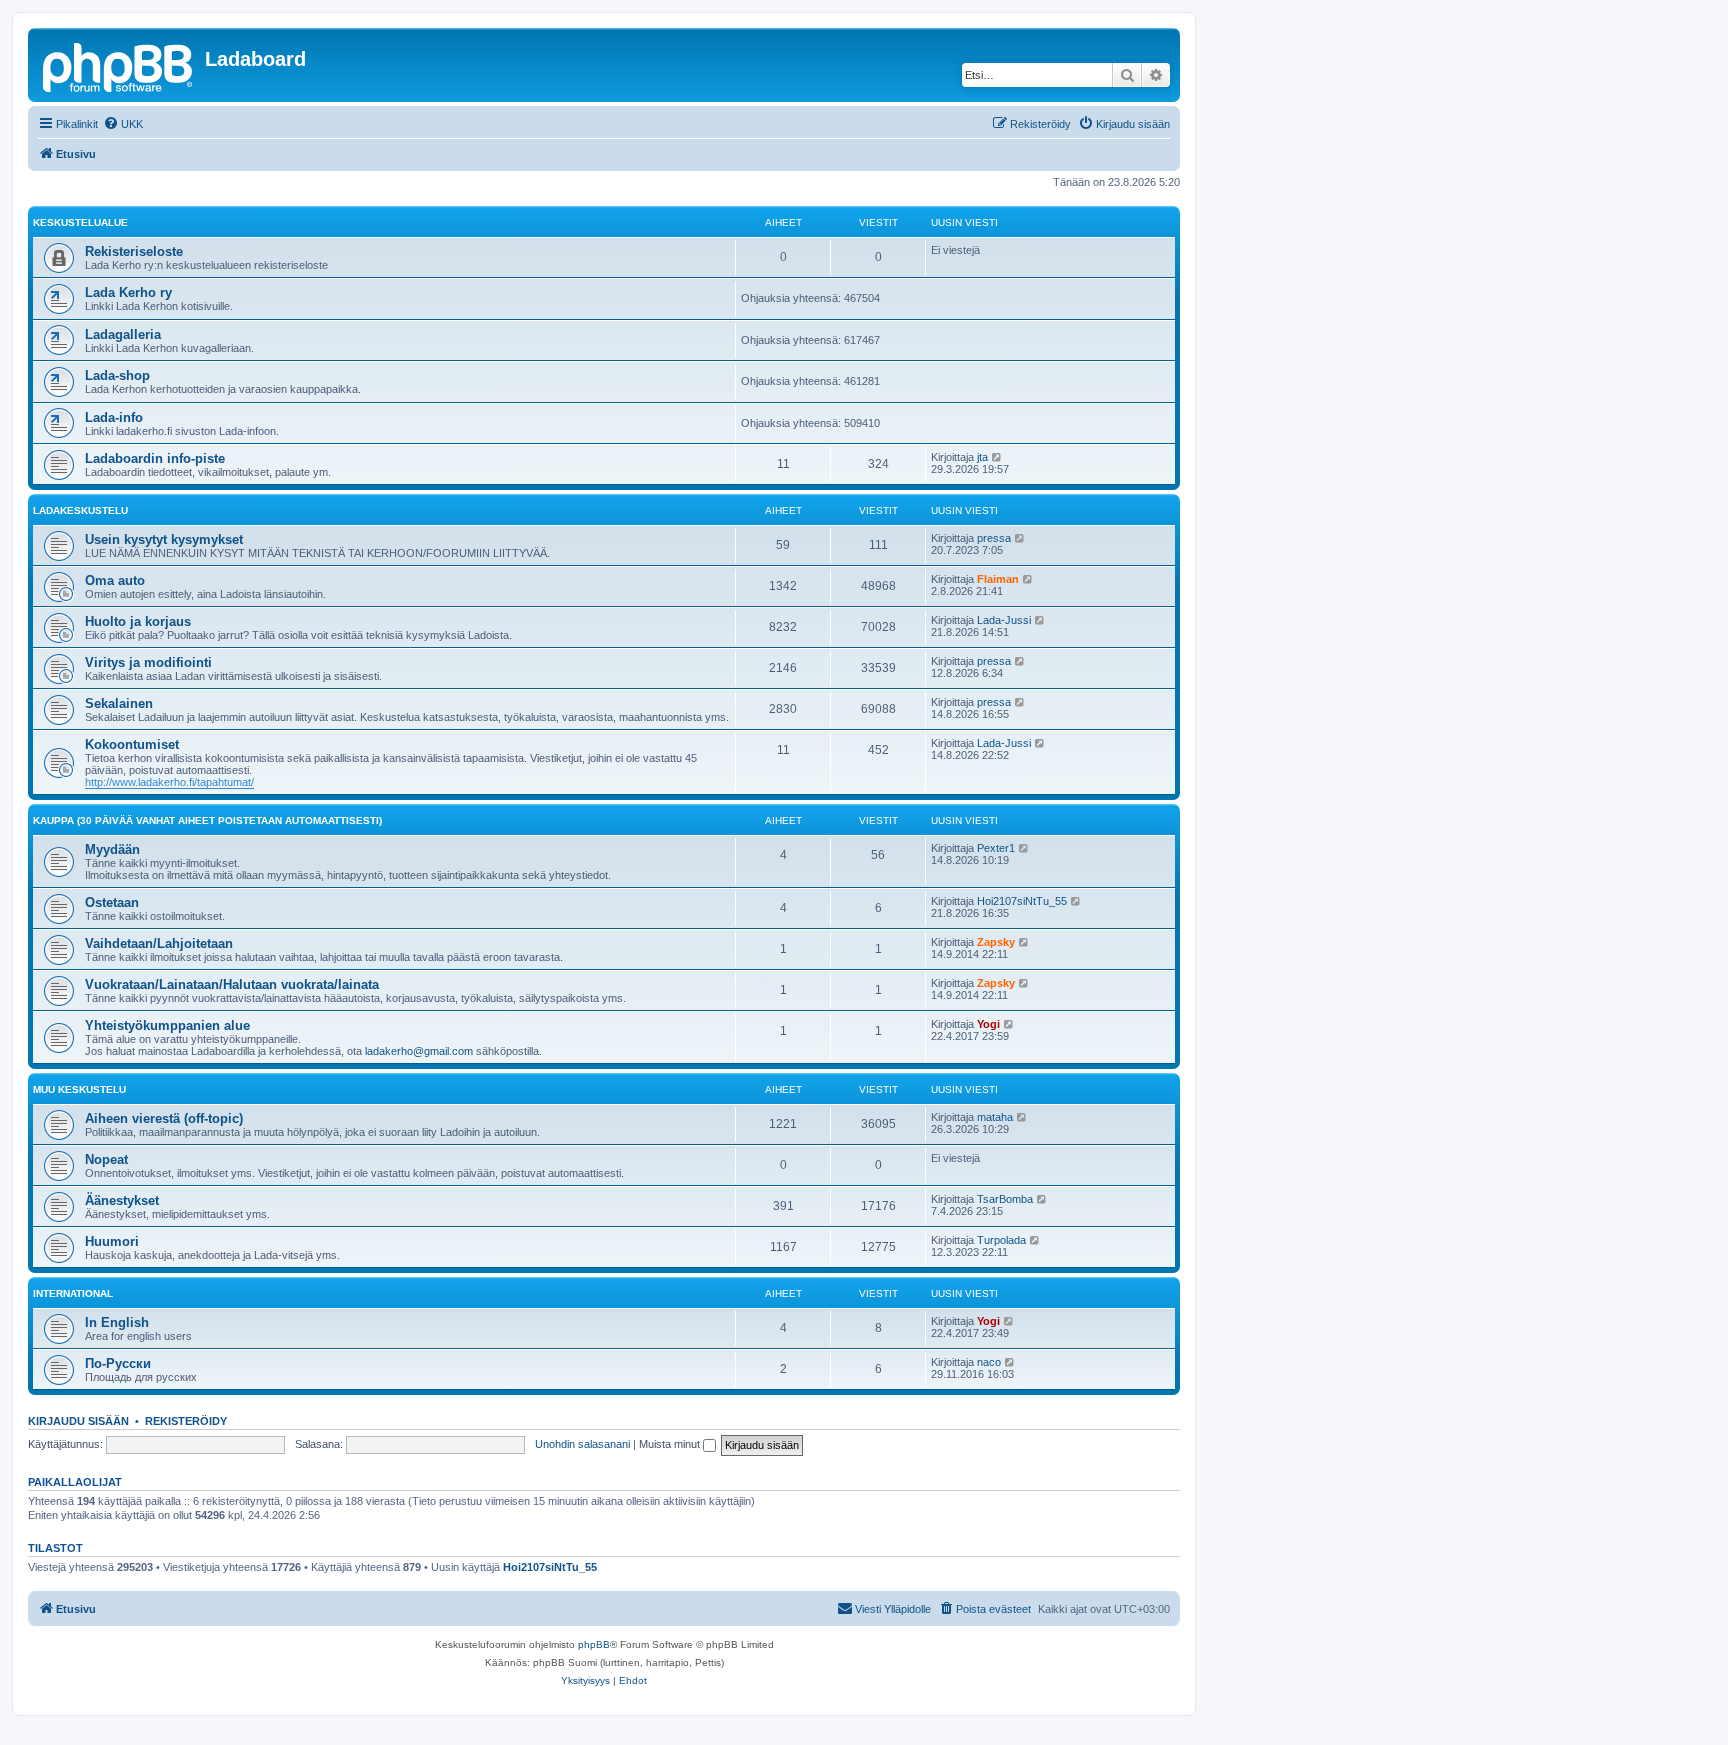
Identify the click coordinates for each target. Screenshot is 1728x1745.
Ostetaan (112, 902)
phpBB (594, 1644)
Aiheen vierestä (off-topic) (164, 1118)
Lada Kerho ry (128, 292)
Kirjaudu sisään (78, 1421)
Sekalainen (119, 703)
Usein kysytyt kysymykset (164, 539)
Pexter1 (996, 848)
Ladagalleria (123, 334)
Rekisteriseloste (134, 251)
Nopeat (106, 1159)
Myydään (112, 849)
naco (989, 1362)
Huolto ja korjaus (138, 621)
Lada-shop (117, 375)
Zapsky (996, 942)
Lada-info (114, 417)
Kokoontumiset (132, 744)
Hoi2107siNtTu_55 (1022, 901)
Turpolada (1001, 1240)
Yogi (988, 1024)
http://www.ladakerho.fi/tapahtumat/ (169, 782)
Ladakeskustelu (80, 510)
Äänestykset (122, 1200)
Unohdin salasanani (582, 1444)
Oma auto (115, 580)
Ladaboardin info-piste (155, 458)
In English (117, 1322)
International (73, 1293)
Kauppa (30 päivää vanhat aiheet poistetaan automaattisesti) (207, 820)
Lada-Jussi (1004, 620)
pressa (994, 538)
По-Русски (118, 1363)
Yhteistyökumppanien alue (167, 1025)
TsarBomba (1005, 1199)
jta (982, 457)
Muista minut (671, 1444)
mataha (995, 1117)
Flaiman (998, 579)
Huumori (112, 1241)
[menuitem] (123, 124)
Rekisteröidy (186, 1421)
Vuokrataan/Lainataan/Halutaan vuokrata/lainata (232, 984)
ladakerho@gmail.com (419, 1051)
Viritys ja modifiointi (148, 662)
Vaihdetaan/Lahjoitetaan (159, 943)
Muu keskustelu (79, 1089)
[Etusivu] (119, 65)
